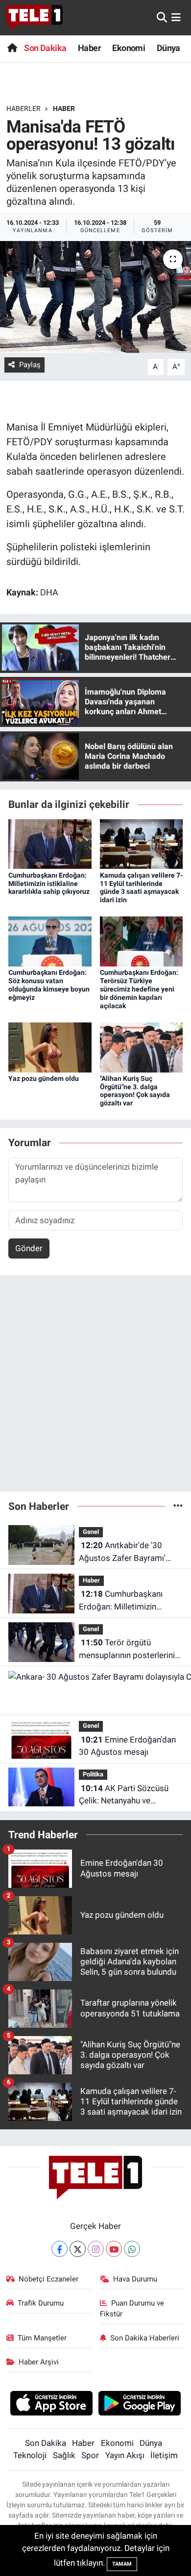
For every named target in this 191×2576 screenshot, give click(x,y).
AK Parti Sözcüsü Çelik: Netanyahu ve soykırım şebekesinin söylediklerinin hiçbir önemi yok (129, 1795)
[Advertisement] (95, 1388)
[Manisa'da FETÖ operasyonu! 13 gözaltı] (95, 297)
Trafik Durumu (41, 2303)
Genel (91, 1532)
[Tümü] (178, 1506)
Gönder (29, 1248)
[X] (78, 2249)
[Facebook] (60, 2249)
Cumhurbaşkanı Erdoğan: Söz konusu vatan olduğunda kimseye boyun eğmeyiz (49, 985)
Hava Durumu (135, 2279)
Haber (89, 48)
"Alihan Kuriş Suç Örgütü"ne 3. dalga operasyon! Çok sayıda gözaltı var (135, 1091)
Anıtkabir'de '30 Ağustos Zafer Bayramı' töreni (122, 1552)
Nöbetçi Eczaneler (48, 2279)
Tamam (122, 2564)
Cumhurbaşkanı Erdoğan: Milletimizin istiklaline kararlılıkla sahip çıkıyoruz (49, 884)
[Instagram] (96, 2249)
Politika (93, 1774)
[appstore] (51, 2405)
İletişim (164, 2455)
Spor (90, 2455)
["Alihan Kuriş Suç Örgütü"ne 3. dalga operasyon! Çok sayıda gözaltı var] (142, 1046)
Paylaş (30, 365)
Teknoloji (30, 2455)
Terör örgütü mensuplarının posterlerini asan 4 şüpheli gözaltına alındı (127, 1650)
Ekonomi (129, 48)
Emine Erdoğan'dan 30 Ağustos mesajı (127, 1746)
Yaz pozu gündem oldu (44, 1078)
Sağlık (64, 2455)
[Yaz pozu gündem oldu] (50, 1046)
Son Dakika (45, 48)
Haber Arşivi (39, 2362)
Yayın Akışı (125, 2455)
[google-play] (140, 2405)
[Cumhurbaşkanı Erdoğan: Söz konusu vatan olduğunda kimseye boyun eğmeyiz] (50, 941)
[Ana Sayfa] (12, 48)
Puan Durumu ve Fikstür (132, 2308)
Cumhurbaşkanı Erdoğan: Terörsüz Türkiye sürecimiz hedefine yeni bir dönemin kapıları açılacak (139, 989)
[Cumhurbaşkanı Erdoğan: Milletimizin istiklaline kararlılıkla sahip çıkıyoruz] (50, 843)
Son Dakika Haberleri (145, 2338)
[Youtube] (114, 2249)
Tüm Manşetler (42, 2338)
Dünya (168, 48)
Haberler (24, 108)
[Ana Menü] (176, 17)
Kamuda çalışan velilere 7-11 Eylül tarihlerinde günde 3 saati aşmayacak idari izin (141, 887)
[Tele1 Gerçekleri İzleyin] (35, 18)
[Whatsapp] (132, 2249)
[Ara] (162, 17)
